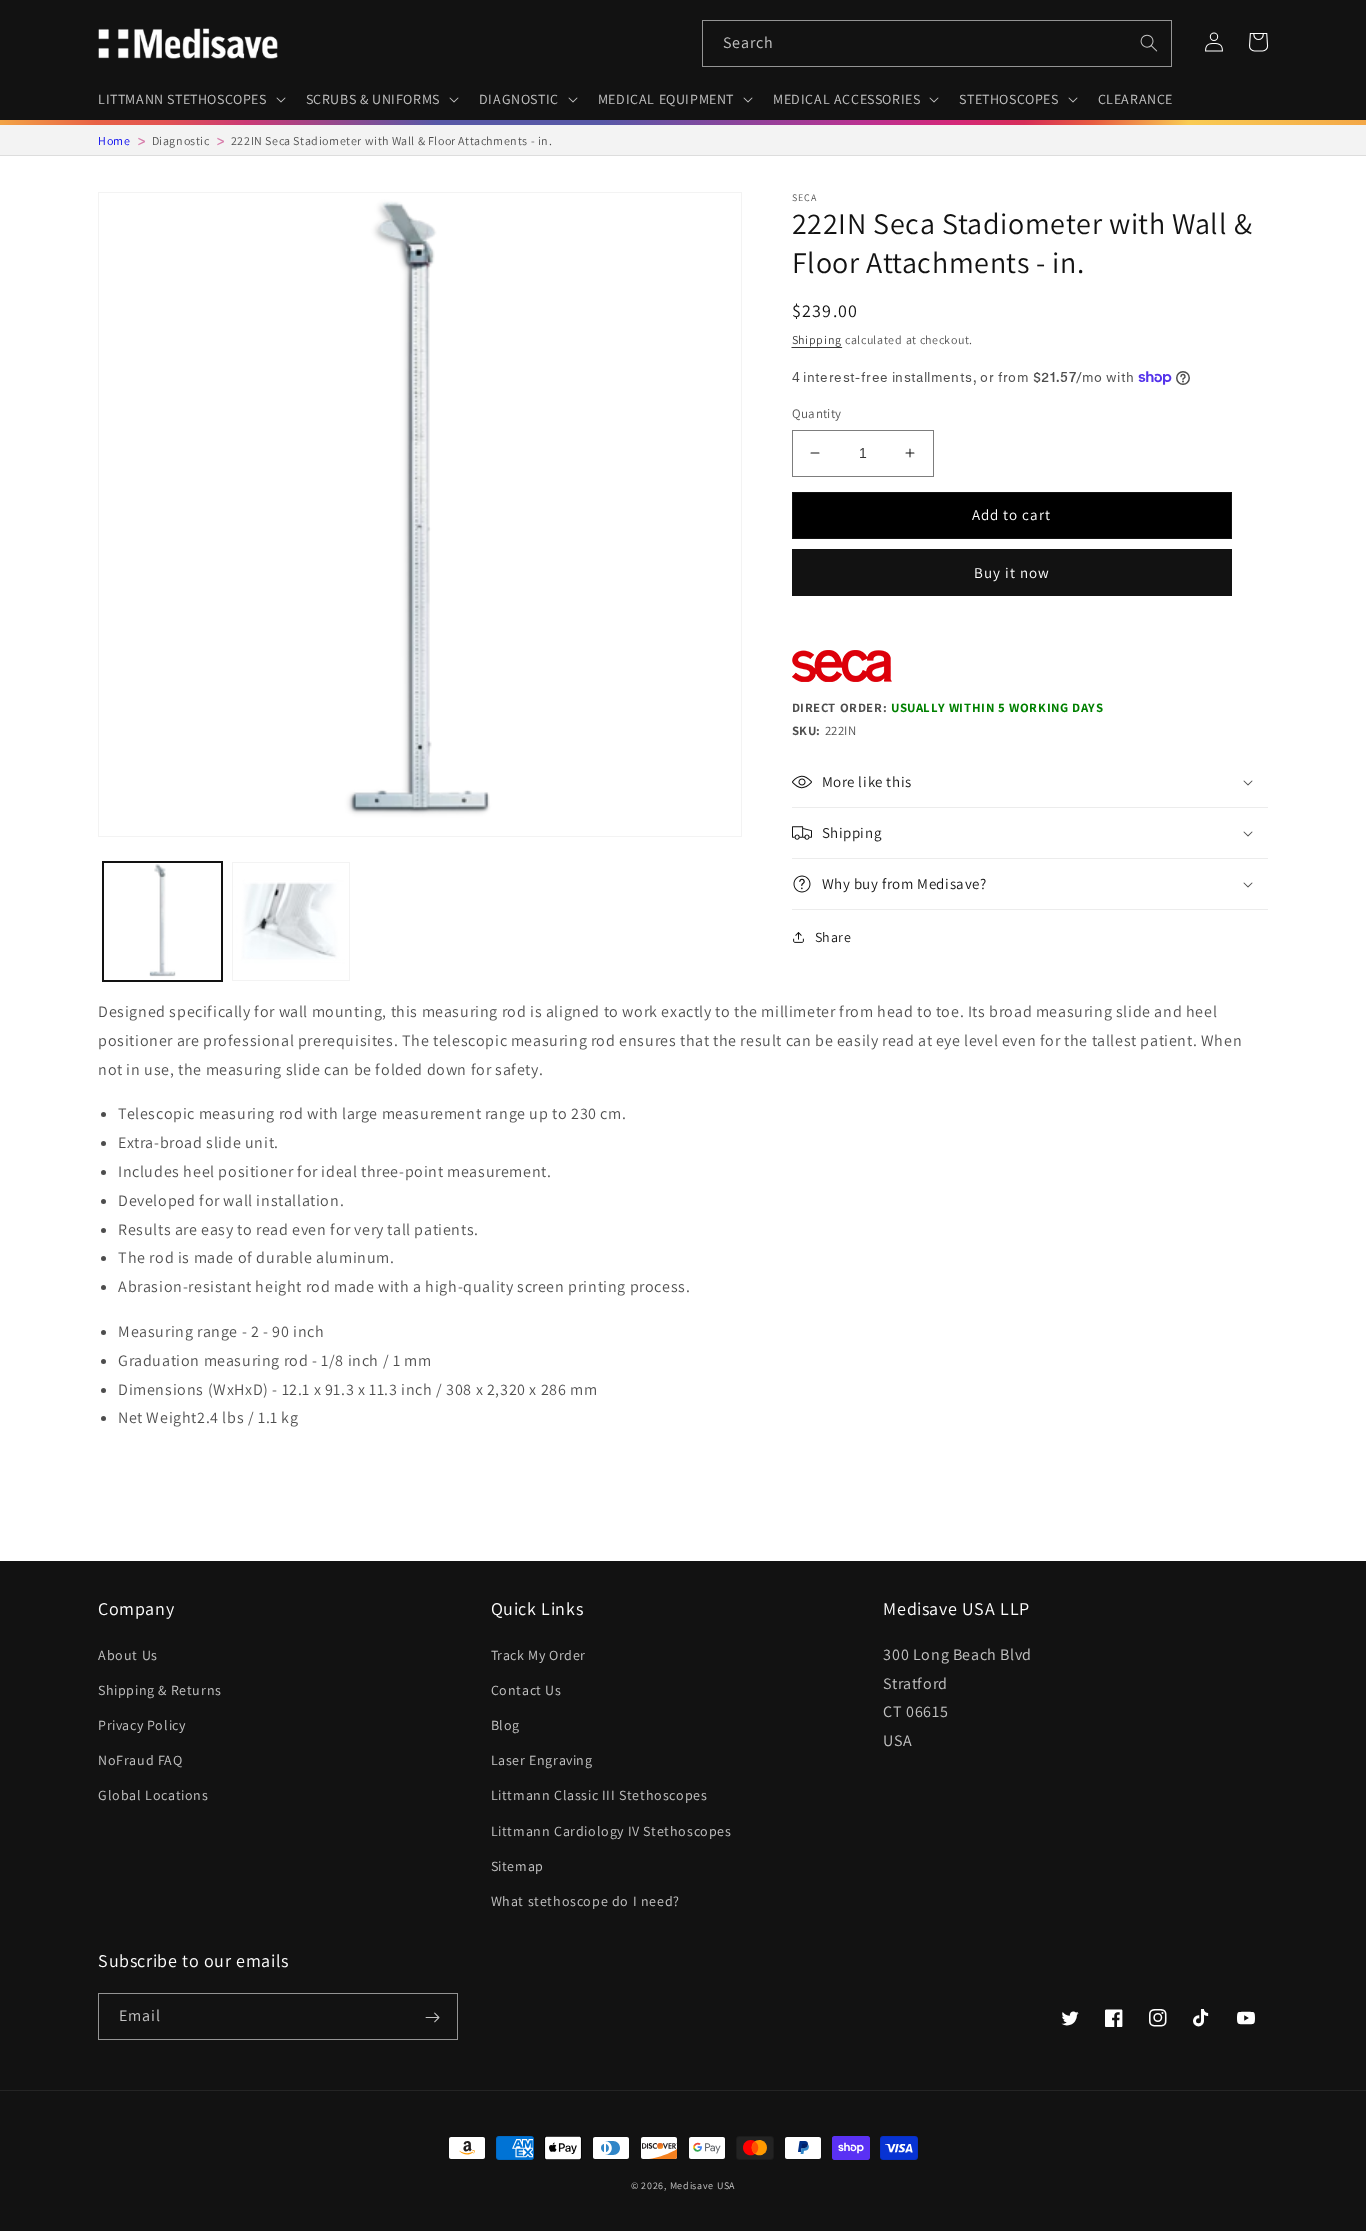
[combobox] (937, 43)
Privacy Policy (141, 1725)
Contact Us (526, 1690)
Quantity (817, 413)
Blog (505, 1725)
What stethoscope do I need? (585, 1901)
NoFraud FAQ (140, 1760)
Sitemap (517, 1866)
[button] (190, 99)
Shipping (817, 339)
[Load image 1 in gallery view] (162, 921)
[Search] (1149, 43)
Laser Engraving (542, 1760)
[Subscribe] (432, 2018)
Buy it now (1012, 572)
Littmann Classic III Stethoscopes (599, 1795)
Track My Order (538, 1655)
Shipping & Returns (160, 1690)
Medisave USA (702, 2185)
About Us (128, 1655)
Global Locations (153, 1795)
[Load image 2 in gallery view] (291, 921)
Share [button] (833, 937)
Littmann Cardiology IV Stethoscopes (611, 1831)
